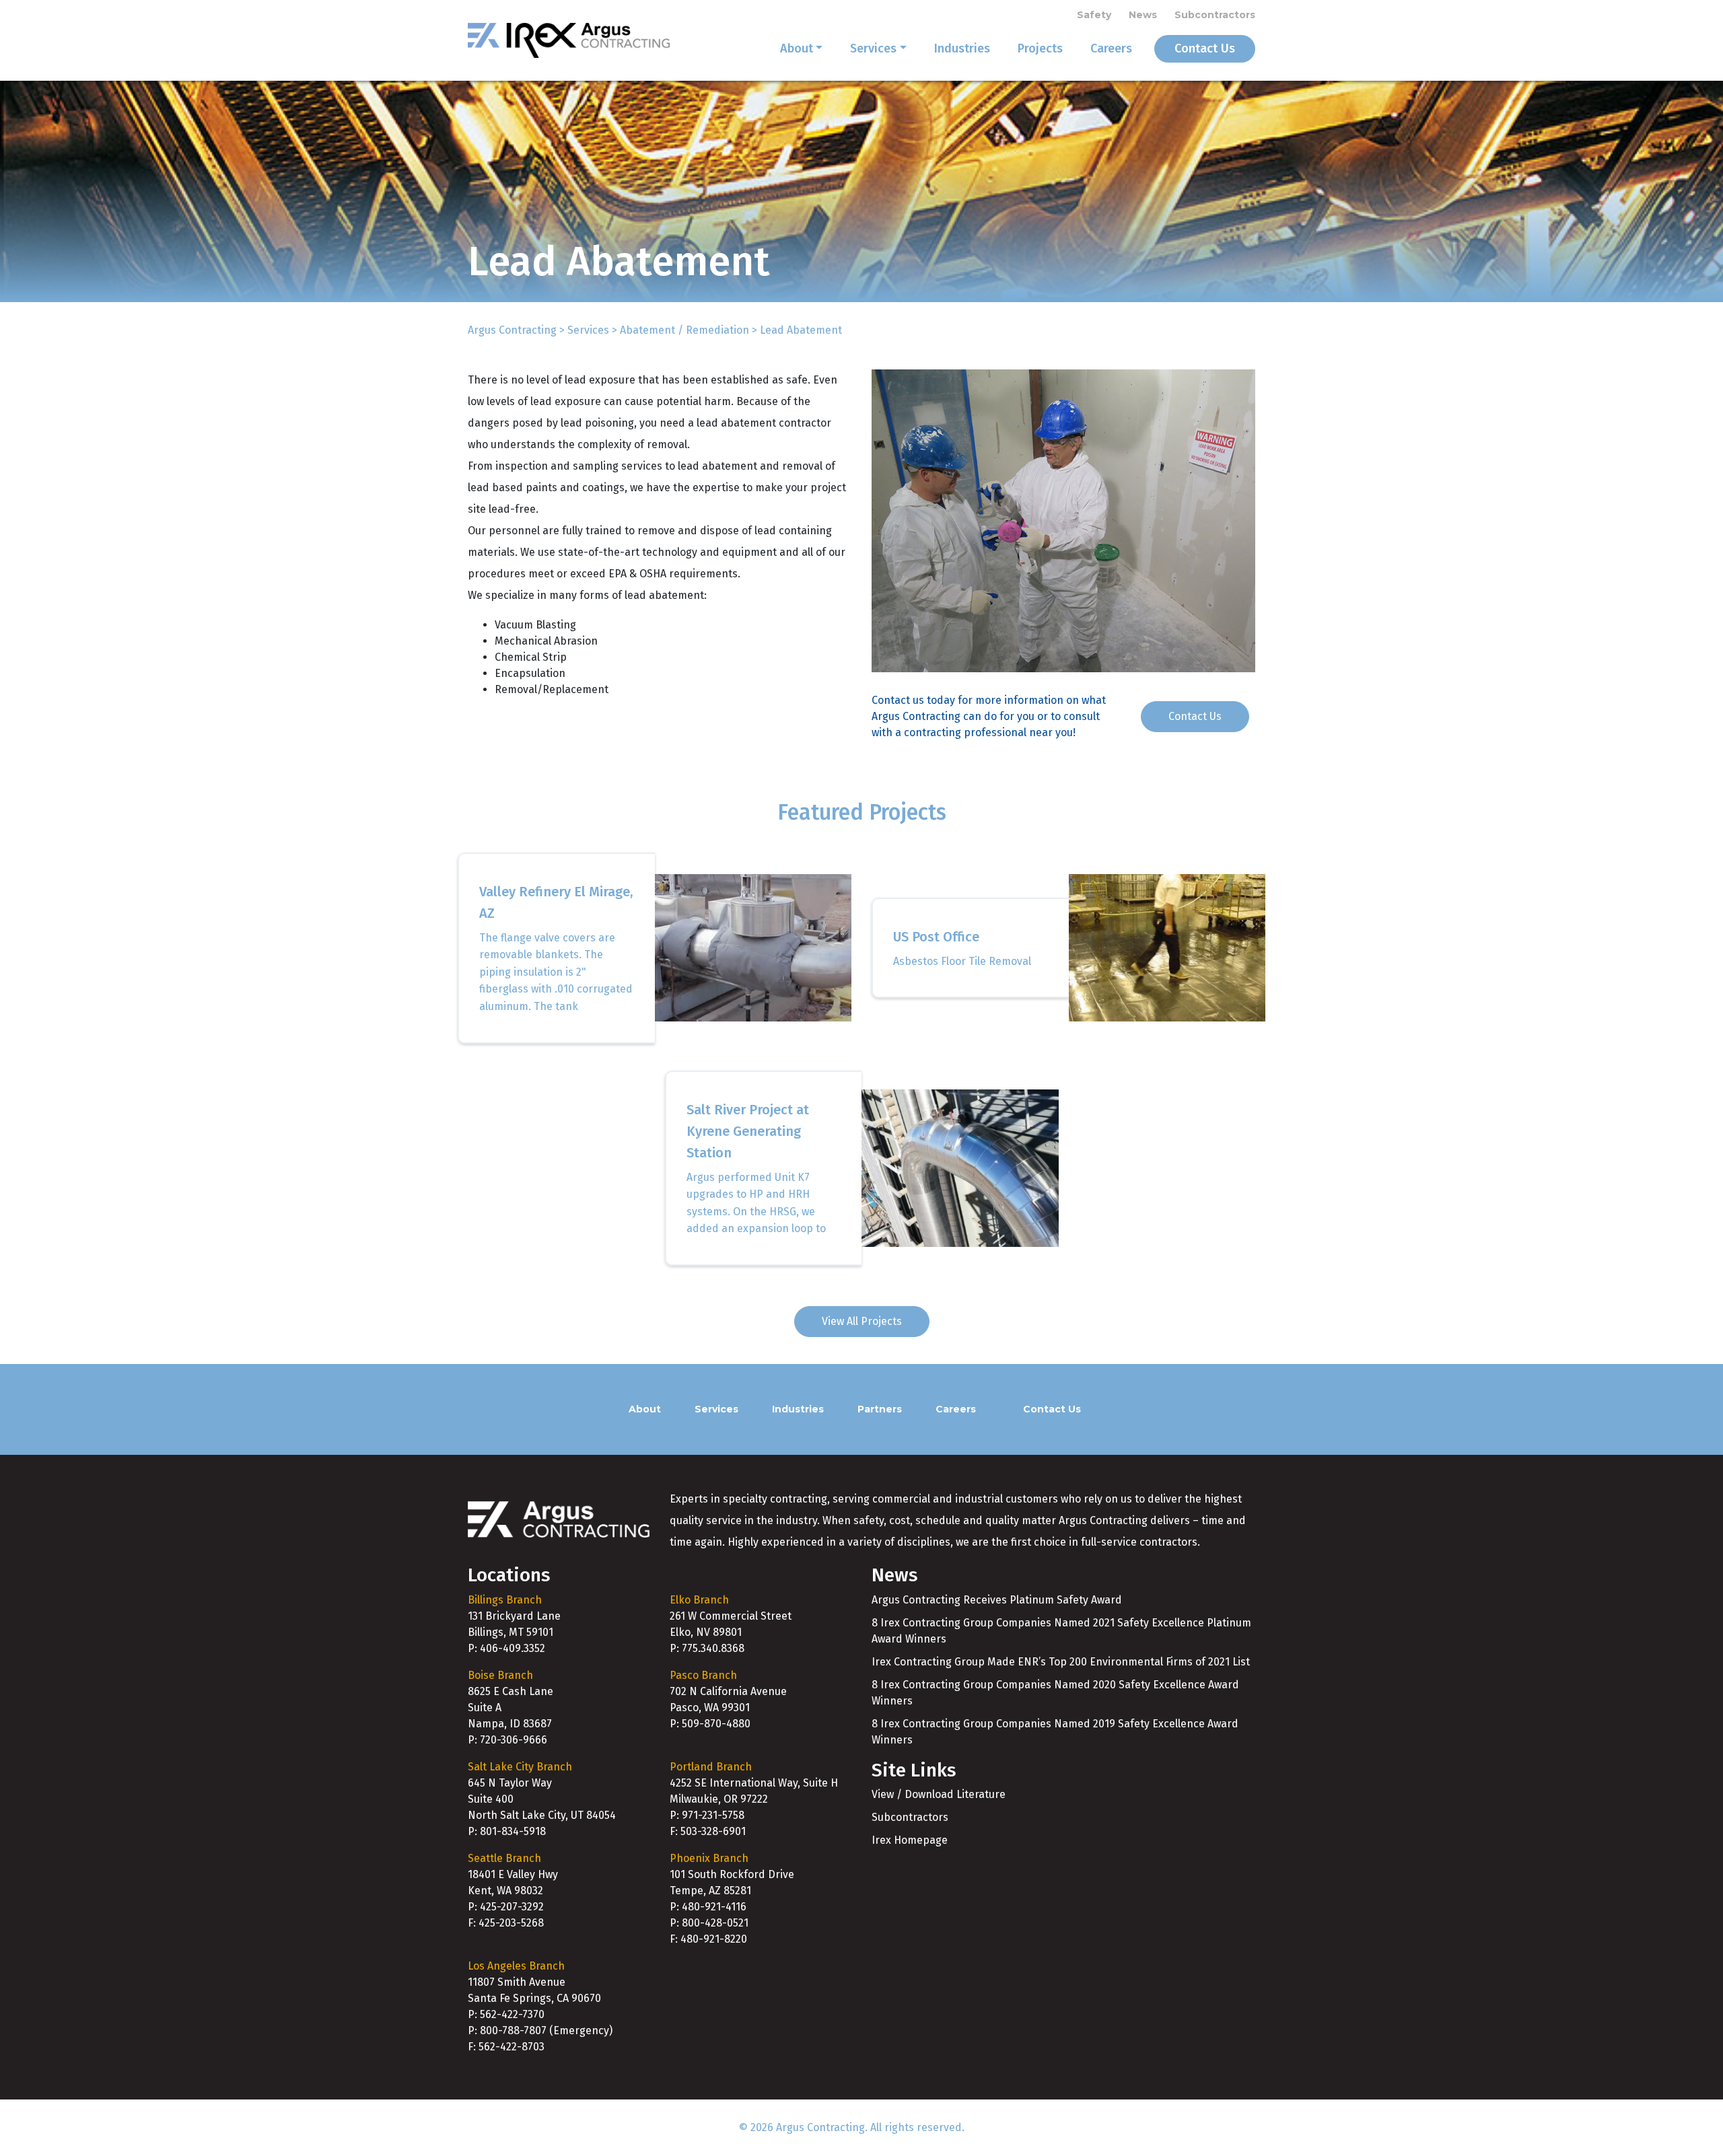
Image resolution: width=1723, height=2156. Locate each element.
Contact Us (1205, 48)
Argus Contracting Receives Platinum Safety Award (997, 1600)
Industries (962, 48)
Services (873, 48)
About (797, 48)
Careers (1111, 48)
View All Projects (862, 1321)
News (1143, 15)
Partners (880, 1409)
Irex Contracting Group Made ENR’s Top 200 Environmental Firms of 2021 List (1061, 1662)
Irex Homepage (910, 1840)
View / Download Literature (939, 1794)
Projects (1040, 48)
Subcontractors (1215, 15)
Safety (1094, 15)
